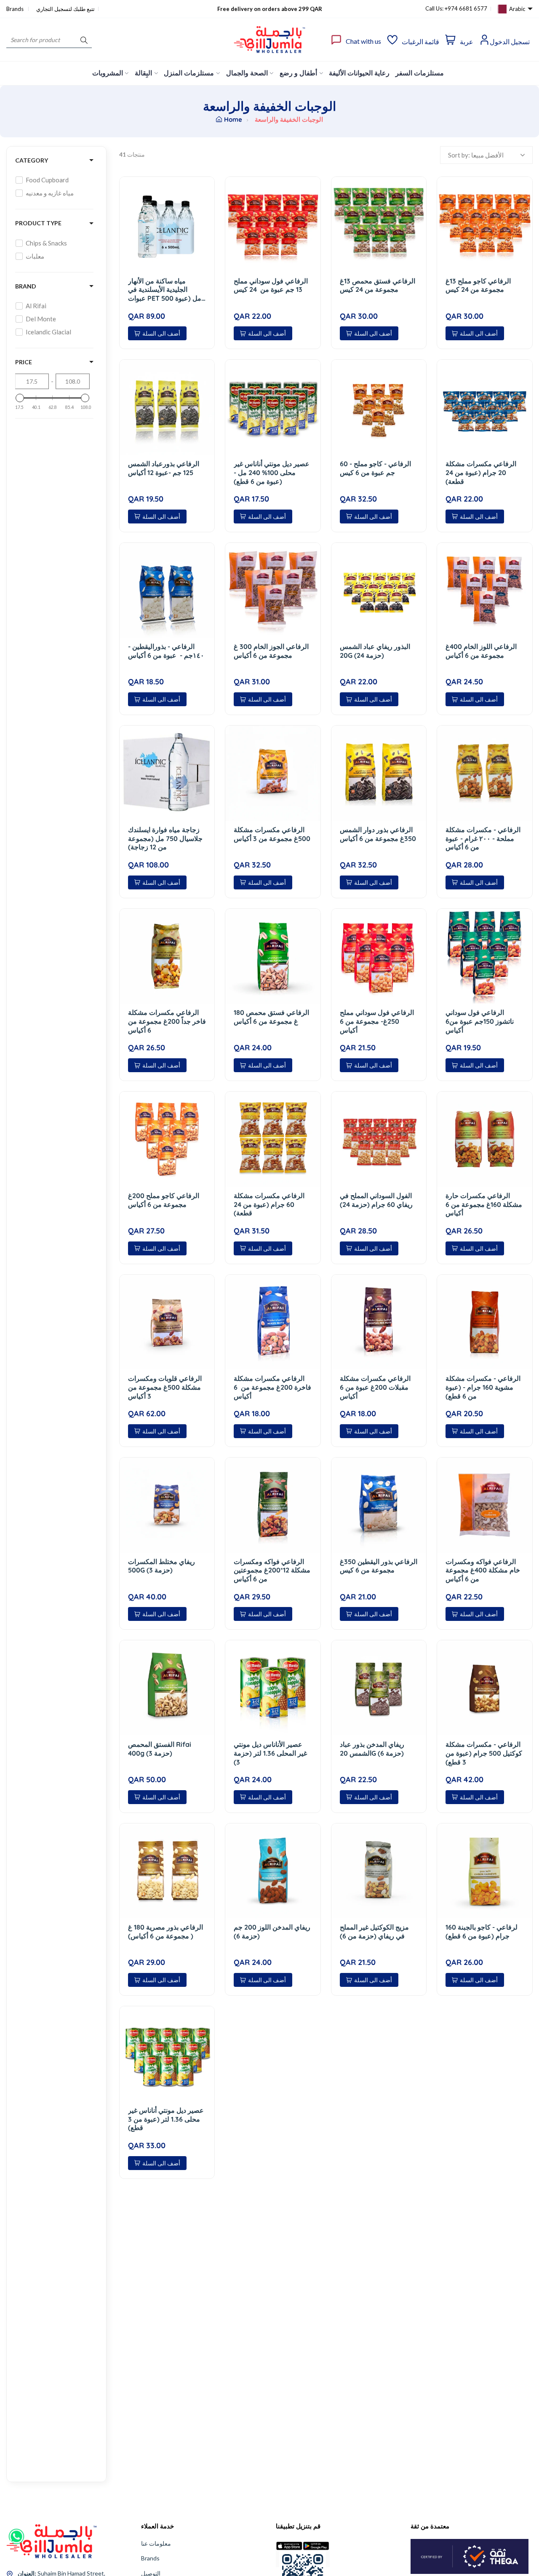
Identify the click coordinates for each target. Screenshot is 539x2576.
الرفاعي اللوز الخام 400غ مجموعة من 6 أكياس (481, 651)
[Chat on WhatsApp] (16, 2533)
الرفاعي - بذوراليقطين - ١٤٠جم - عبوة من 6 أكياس (166, 651)
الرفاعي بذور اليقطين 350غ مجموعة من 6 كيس (379, 1566)
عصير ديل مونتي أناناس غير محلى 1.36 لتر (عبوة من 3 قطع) (166, 2119)
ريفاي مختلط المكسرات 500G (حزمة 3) (161, 1566)
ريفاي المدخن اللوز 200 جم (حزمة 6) (272, 1931)
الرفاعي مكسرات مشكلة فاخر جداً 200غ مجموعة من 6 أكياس (167, 1021)
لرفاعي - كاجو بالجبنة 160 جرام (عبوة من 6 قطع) (482, 1931)
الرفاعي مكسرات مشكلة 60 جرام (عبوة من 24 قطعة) (269, 1204)
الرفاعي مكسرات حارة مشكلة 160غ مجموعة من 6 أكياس (484, 1204)
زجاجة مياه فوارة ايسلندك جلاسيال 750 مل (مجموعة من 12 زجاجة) (165, 838)
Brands (16, 9)
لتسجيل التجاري (54, 9)
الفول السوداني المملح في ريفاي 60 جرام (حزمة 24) (376, 1200)
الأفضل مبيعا (487, 155)
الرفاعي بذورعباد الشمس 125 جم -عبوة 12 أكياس (164, 468)
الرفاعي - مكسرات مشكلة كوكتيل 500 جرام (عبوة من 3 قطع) (484, 1753)
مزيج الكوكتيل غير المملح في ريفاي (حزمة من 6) (374, 1931)
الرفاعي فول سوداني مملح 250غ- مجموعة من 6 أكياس (377, 1021)
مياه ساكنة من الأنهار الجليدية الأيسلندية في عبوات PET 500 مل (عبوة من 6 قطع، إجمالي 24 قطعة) (165, 290)
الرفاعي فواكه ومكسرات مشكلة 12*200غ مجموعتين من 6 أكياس (272, 1570)
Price (24, 362)
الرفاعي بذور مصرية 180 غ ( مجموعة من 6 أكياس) (165, 1931)
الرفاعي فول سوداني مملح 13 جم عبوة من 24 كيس (271, 285)
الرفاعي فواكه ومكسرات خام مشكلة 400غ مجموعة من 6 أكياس (483, 1570)
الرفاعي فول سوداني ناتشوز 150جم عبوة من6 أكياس (480, 1021)
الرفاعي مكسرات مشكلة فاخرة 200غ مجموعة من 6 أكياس (272, 1387)
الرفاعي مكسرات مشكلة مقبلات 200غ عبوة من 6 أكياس (375, 1387)
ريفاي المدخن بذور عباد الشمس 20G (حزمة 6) (372, 1749)
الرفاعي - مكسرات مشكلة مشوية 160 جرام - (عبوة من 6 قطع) (483, 1387)
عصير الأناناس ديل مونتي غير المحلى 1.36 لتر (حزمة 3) (270, 1753)
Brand (26, 286)
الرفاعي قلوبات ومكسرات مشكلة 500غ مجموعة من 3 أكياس (165, 1387)
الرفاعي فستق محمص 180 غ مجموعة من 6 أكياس (271, 1017)
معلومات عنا (156, 2543)
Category (32, 160)
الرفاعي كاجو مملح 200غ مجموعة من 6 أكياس (164, 1200)
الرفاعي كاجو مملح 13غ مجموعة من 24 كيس (478, 285)
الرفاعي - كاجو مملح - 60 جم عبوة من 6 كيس (375, 468)
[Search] (84, 40)
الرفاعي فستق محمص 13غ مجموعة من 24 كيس (378, 285)
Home (233, 119)
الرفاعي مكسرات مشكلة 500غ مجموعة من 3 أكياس (272, 834)
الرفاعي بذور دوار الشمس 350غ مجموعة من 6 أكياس (378, 834)
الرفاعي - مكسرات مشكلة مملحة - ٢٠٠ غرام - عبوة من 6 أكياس (483, 838)
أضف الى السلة (161, 333)
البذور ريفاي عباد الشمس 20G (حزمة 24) (375, 651)
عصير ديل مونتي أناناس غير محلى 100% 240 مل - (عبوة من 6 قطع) (272, 472)
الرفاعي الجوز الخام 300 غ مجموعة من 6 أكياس (271, 651)
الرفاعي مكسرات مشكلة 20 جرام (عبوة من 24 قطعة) (481, 472)
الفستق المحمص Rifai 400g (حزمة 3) (160, 1749)
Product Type (38, 223)
